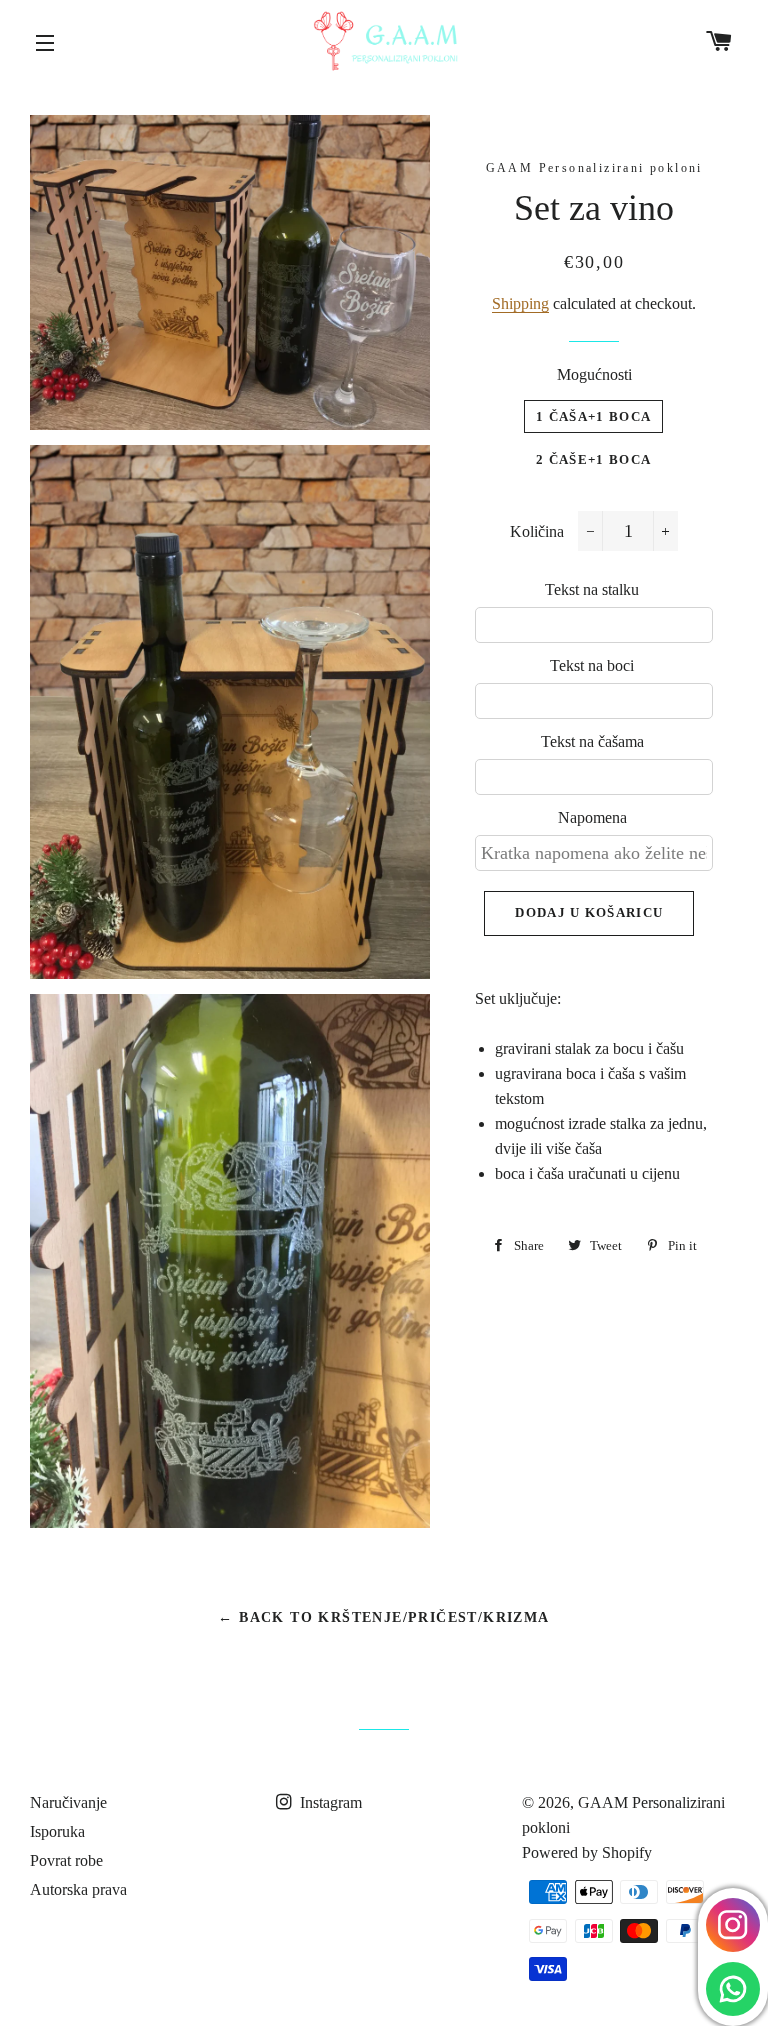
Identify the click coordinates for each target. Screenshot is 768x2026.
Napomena (592, 817)
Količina (537, 531)
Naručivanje (68, 1802)
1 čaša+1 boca (593, 416)
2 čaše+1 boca (593, 459)
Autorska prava (78, 1889)
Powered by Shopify (587, 1852)
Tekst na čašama (592, 741)
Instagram (329, 1802)
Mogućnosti (594, 374)
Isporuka (57, 1831)
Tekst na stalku (592, 589)
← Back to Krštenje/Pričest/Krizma (383, 1617)
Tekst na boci (592, 665)
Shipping (520, 303)
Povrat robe (66, 1860)
